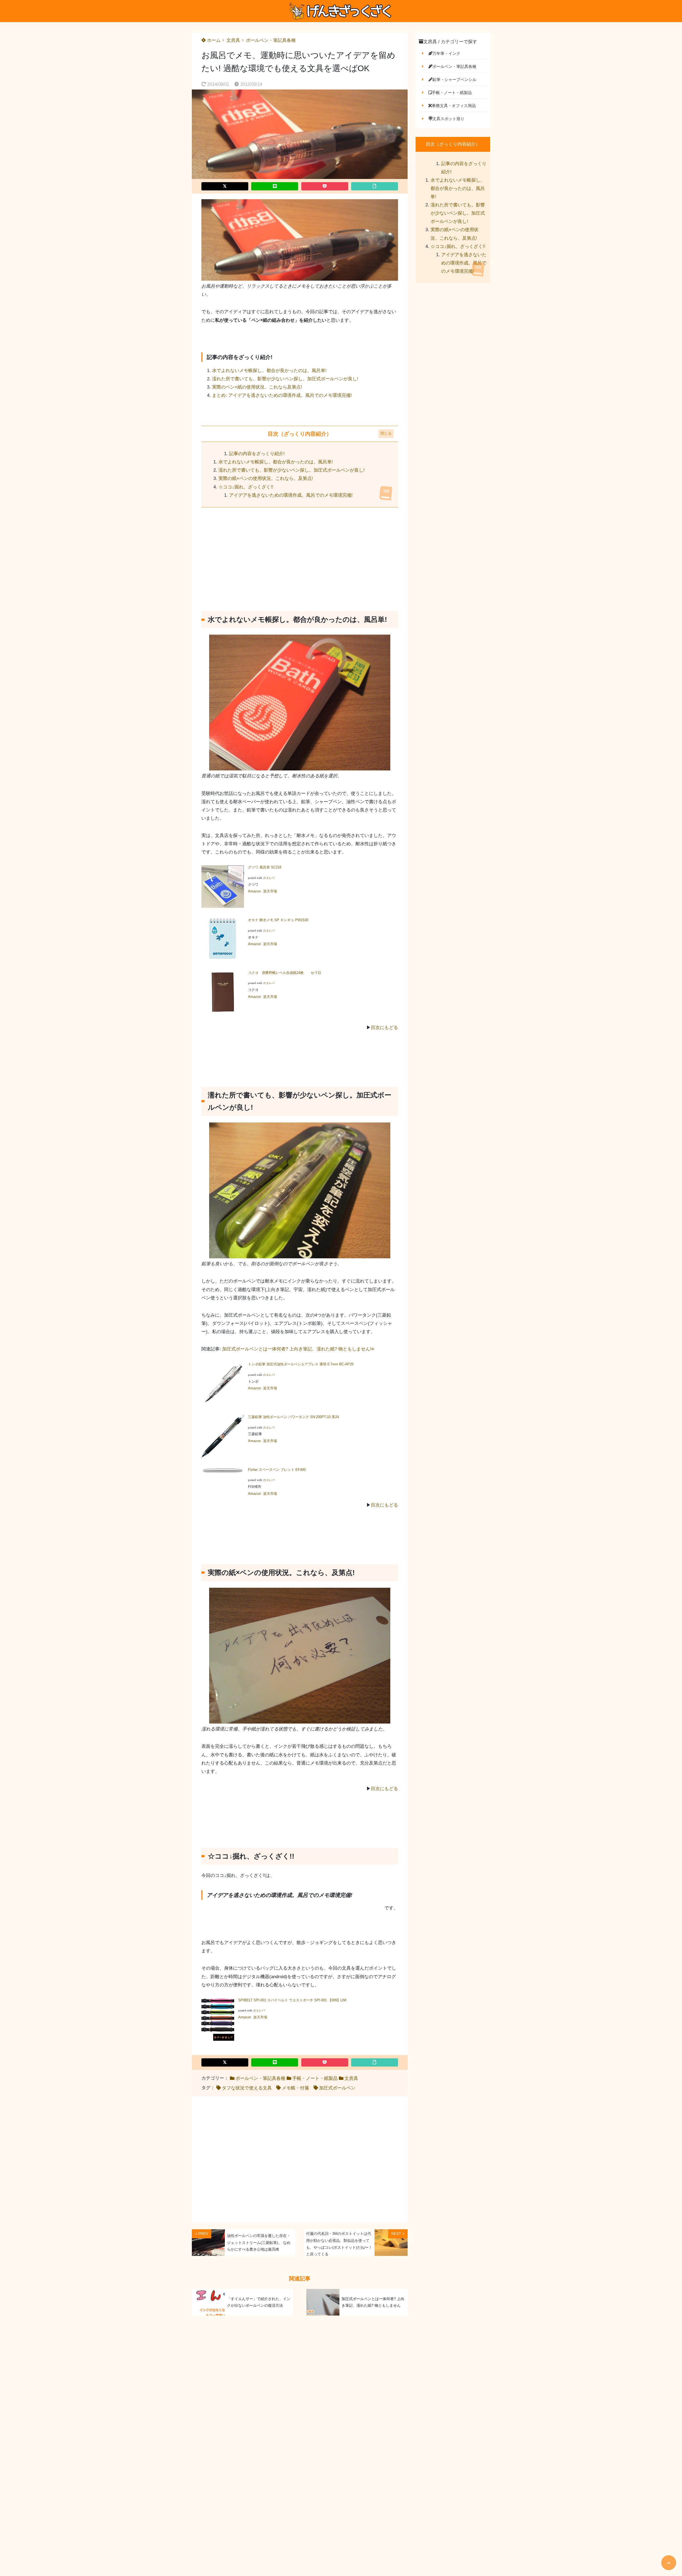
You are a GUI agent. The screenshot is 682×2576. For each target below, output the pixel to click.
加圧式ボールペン (337, 2088)
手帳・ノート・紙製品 (315, 2078)
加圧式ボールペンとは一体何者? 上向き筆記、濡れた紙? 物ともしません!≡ (298, 1349)
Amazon (254, 891)
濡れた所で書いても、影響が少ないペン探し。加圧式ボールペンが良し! (285, 379)
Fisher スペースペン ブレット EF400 (277, 1470)
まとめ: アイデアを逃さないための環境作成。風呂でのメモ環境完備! (282, 395)
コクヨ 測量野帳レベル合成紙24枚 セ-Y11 (285, 973)
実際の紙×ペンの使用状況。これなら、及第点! (266, 478)
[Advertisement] (300, 554)
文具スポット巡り (448, 119)
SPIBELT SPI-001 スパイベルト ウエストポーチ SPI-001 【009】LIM (292, 2000)
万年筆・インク (446, 53)
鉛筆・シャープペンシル (454, 79)
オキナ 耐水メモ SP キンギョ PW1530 (278, 920)
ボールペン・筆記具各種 (271, 40)
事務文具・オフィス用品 (454, 106)
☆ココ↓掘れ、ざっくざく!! (246, 487)
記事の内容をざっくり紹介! (257, 454)
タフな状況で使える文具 (247, 2088)
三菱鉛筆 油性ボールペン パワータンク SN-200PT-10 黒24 (293, 1417)
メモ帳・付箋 (295, 2088)
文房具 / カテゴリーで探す (450, 42)
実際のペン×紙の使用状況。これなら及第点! (257, 387)
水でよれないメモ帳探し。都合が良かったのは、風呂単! (269, 371)
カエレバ (269, 878)
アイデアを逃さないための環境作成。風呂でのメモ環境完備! (291, 495)
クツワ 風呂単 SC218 (265, 867)
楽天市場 (270, 891)
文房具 (233, 40)
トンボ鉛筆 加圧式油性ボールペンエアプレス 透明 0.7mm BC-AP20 (301, 1364)
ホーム (213, 40)
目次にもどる (384, 1028)
